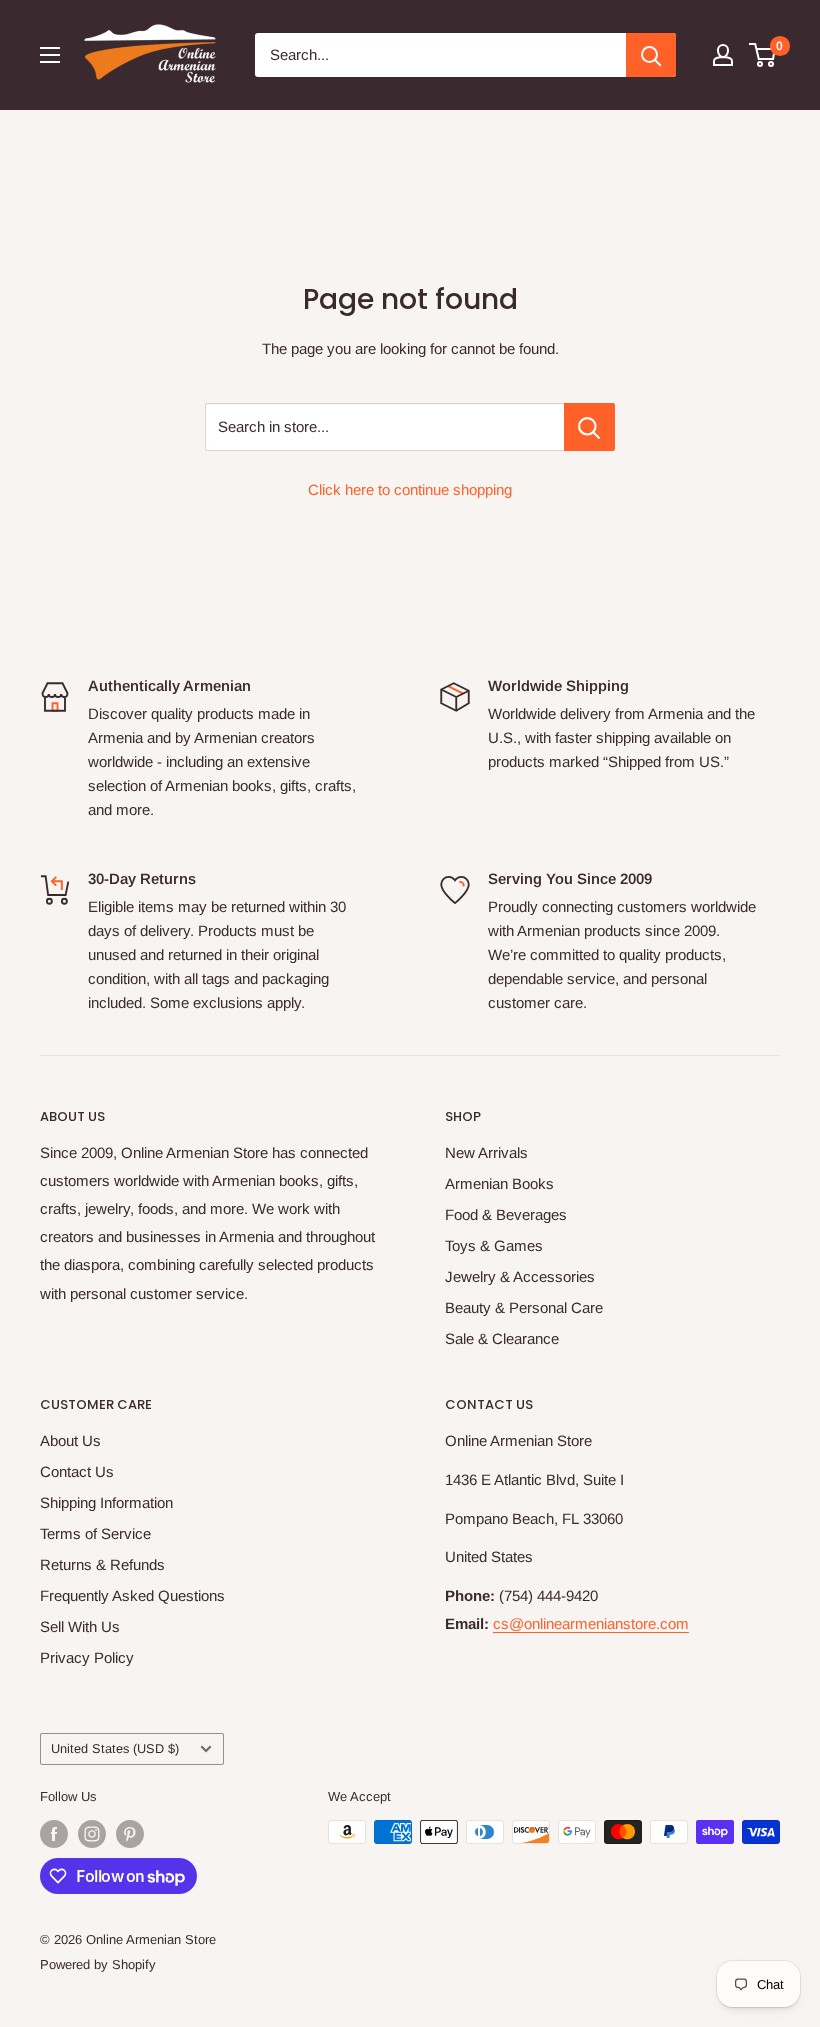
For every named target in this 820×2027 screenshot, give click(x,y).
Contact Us (77, 1471)
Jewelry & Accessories (520, 1276)
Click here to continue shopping (410, 489)
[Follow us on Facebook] (54, 1834)
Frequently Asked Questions (132, 1595)
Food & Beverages (506, 1214)
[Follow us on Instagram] (92, 1834)
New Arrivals (486, 1152)
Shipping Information (106, 1502)
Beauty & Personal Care (524, 1307)
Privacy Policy (87, 1657)
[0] (763, 55)
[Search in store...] (589, 427)
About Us (70, 1440)
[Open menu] (50, 55)
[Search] (651, 55)
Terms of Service (95, 1533)
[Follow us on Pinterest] (130, 1834)
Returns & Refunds (102, 1564)
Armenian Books (499, 1183)
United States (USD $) (115, 1748)
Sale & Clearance (502, 1338)
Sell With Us (80, 1626)
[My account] (723, 55)
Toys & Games (494, 1245)
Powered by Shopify (98, 1964)
